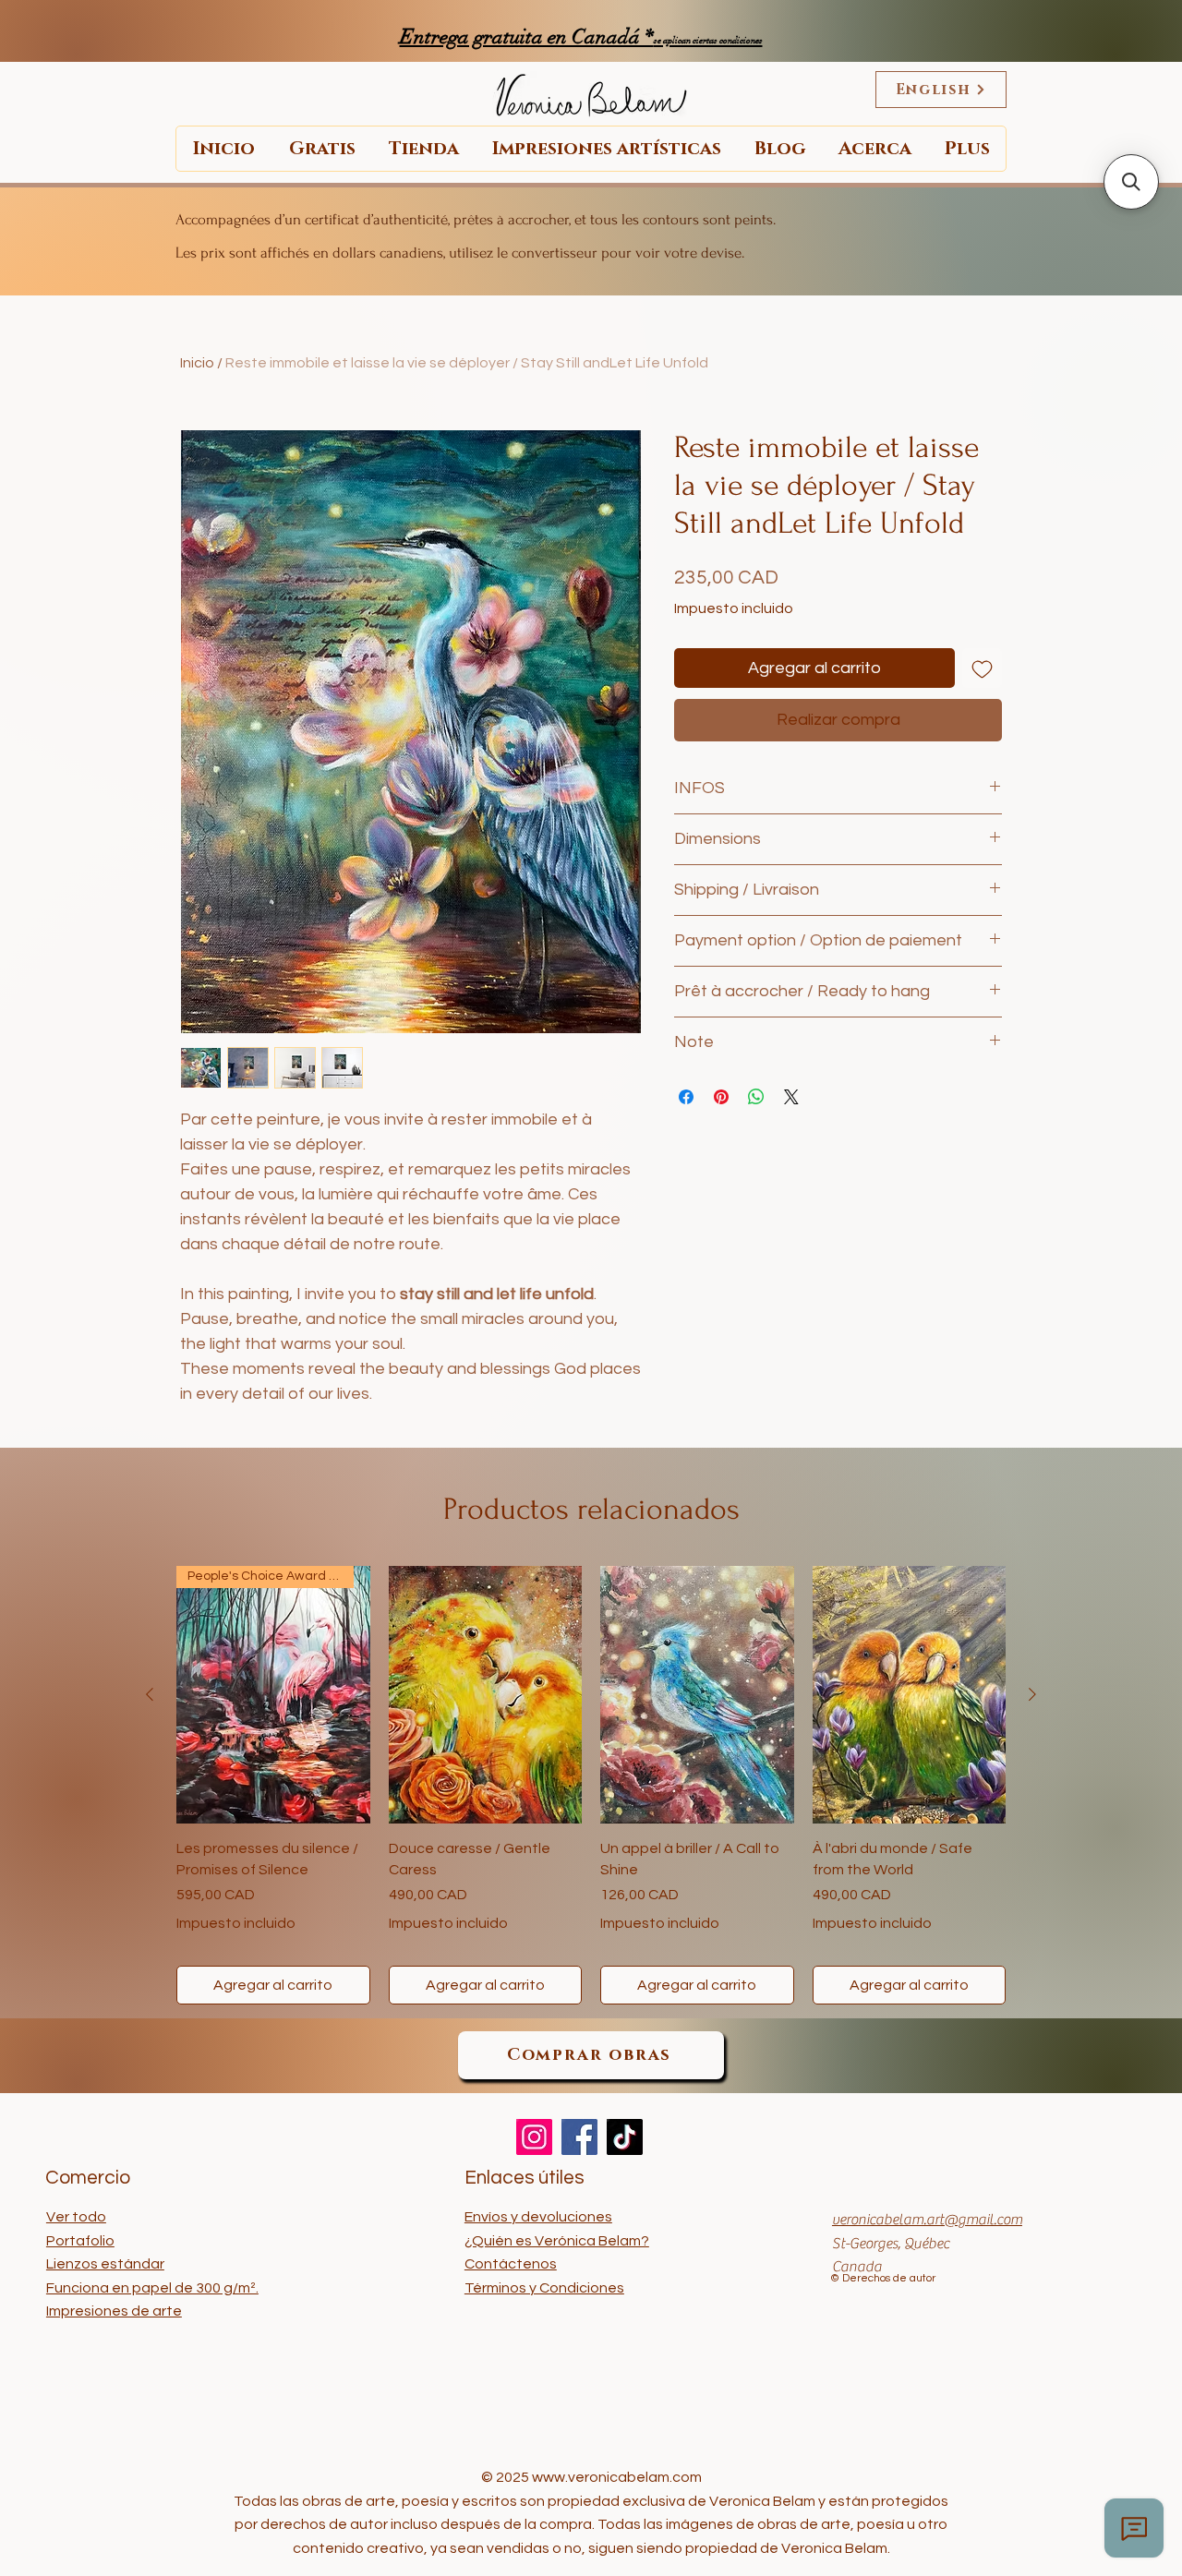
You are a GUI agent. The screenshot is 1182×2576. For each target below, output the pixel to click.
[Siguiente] (1032, 1694)
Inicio (197, 363)
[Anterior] (150, 1694)
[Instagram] (534, 2137)
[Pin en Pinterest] (721, 1097)
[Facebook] (579, 2137)
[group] (591, 1785)
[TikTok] (625, 2137)
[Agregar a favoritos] (982, 668)
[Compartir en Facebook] (686, 1097)
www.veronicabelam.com (617, 2477)
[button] (1131, 182)
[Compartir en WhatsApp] (756, 1097)
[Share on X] (791, 1097)
